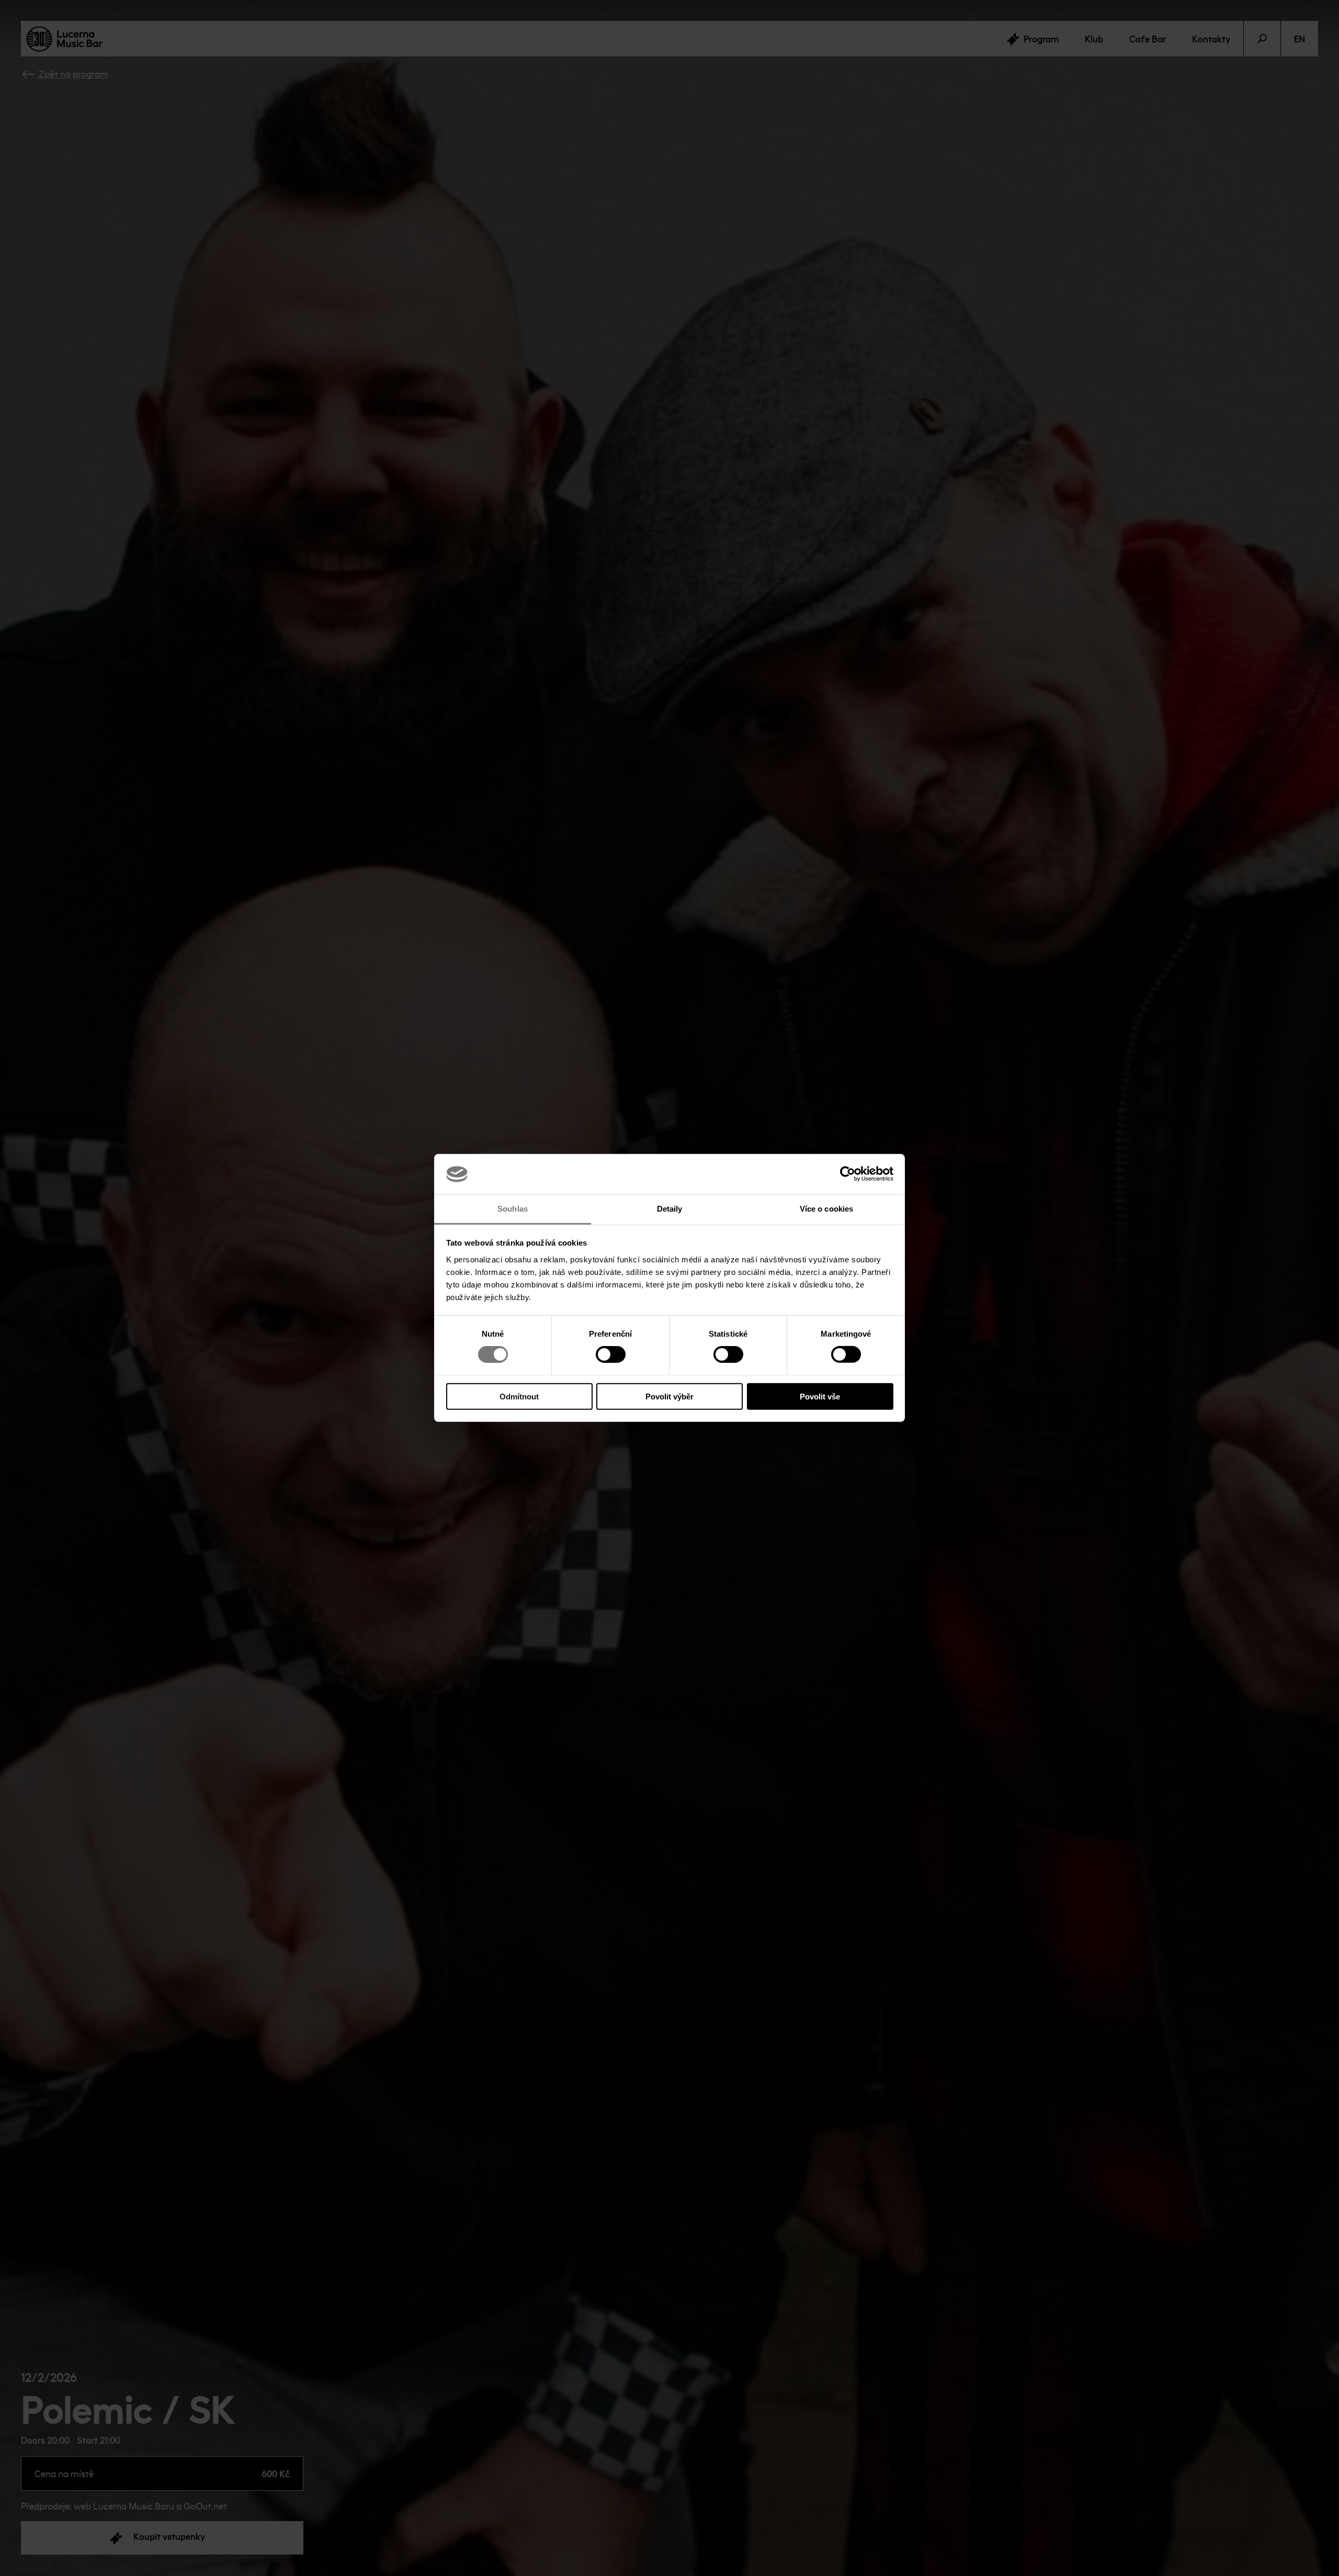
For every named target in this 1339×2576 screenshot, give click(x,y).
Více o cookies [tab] (826, 1209)
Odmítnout (519, 1396)
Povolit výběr (669, 1396)
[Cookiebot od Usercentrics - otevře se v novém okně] (848, 1174)
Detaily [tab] (670, 1209)
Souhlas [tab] (513, 1209)
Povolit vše (820, 1396)
